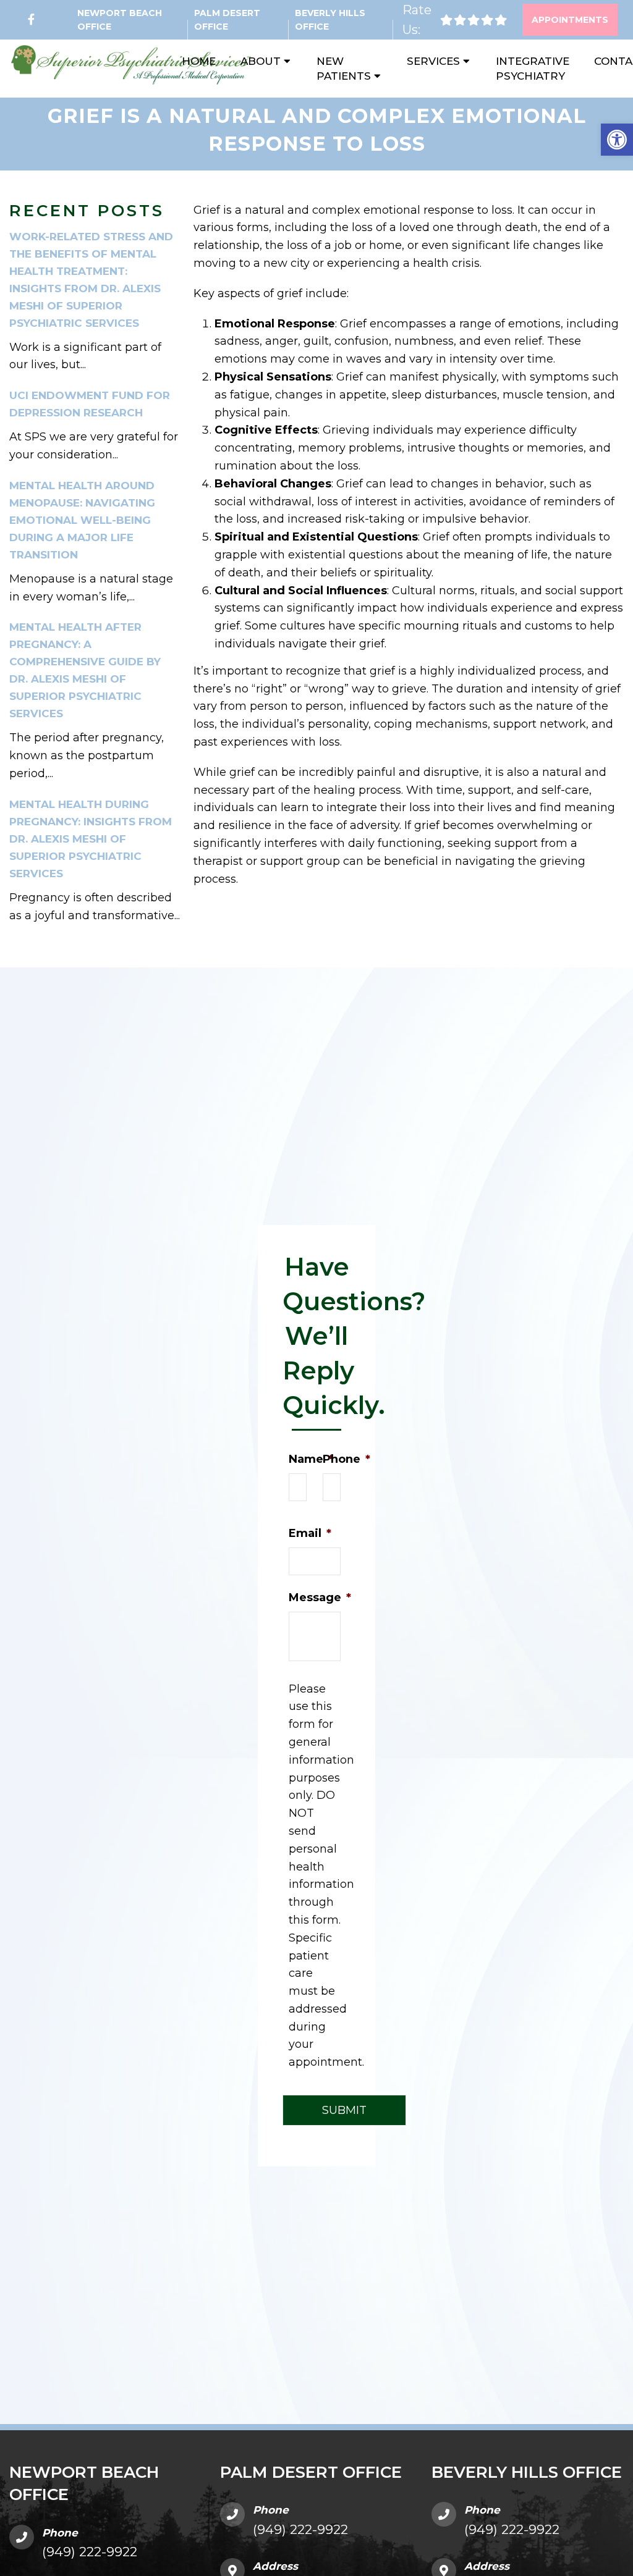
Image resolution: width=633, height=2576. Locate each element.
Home (199, 61)
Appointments (570, 20)
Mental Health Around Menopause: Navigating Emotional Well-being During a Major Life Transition (82, 520)
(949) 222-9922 (90, 2552)
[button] (617, 140)
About (261, 61)
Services (433, 61)
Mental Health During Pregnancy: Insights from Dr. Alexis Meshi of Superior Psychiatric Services (91, 839)
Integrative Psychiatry (533, 69)
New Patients (344, 69)
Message (320, 1597)
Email (310, 1533)
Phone (346, 1459)
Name (311, 1459)
